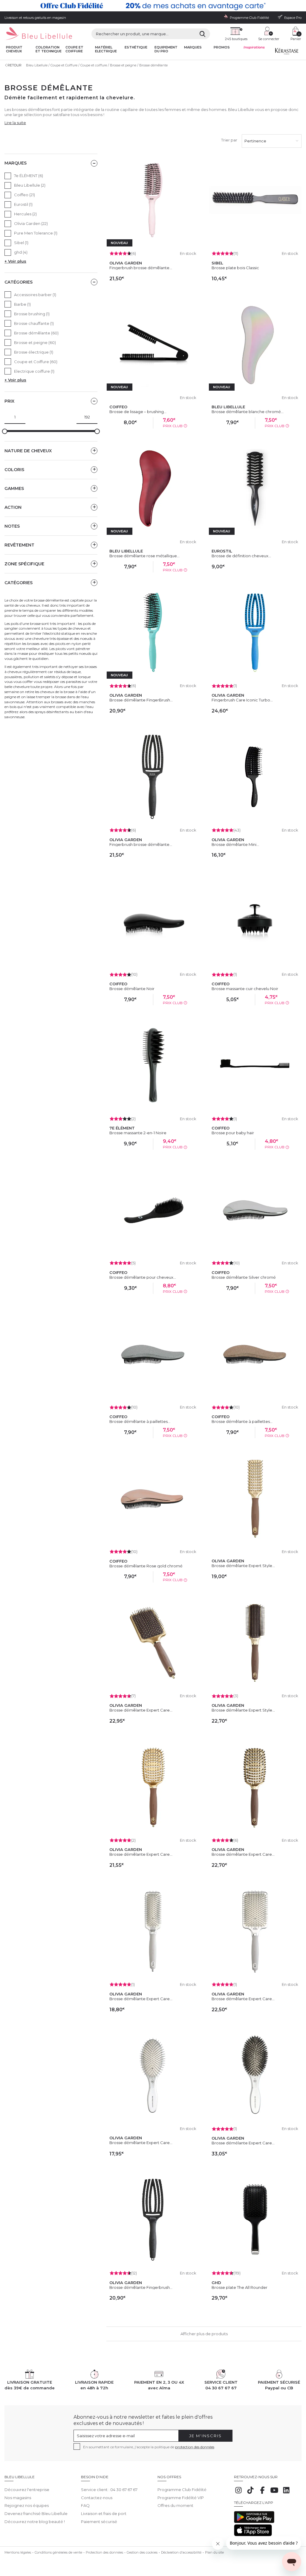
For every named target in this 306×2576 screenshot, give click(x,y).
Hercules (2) (25, 214)
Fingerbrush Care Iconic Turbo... (242, 700)
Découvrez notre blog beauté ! (35, 2522)
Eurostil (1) (23, 204)
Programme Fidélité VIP (181, 2498)
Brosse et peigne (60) (35, 342)
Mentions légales (18, 2552)
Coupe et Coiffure (64, 65)
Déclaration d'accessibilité (181, 2552)
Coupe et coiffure (74, 49)
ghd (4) (21, 252)
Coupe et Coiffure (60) (36, 362)
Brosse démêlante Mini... (235, 844)
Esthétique (136, 47)
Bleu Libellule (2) (30, 185)
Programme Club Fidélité (182, 2490)
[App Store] (253, 2535)
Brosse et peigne (123, 65)
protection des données (195, 2447)
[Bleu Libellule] (38, 34)
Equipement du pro (166, 49)
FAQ (85, 2505)
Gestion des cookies (142, 2552)
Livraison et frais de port (104, 2513)
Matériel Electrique (106, 49)
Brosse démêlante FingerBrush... (141, 700)
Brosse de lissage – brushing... (138, 412)
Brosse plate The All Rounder (240, 2287)
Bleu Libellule (37, 65)
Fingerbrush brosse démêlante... (141, 268)
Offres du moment (175, 2505)
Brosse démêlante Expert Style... (243, 1566)
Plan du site (214, 2552)
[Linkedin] (286, 2493)
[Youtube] (274, 2493)
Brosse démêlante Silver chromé (244, 1277)
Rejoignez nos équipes (27, 2505)
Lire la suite (15, 123)
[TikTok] (250, 2493)
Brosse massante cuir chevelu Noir (245, 989)
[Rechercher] (202, 34)
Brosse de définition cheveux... (241, 556)
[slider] (5, 431)
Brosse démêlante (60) (36, 333)
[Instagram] (238, 2493)
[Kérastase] (287, 53)
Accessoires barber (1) (35, 295)
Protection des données (104, 2552)
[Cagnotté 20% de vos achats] (153, 6)
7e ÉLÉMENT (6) (29, 176)
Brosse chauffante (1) (34, 323)
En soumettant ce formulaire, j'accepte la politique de (149, 2447)
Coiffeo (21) (25, 195)
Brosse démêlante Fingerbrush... (141, 2287)
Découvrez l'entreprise (27, 2490)
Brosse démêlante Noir (132, 989)
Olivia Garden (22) (31, 223)
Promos (222, 47)
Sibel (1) (21, 243)
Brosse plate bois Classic (235, 268)
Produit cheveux (14, 49)
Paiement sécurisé (99, 2522)
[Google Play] (254, 2522)
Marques (193, 47)
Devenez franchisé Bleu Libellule (36, 2513)
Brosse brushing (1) (32, 314)
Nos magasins (18, 2498)
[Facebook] (262, 2493)
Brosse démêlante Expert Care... (141, 1710)
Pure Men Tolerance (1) (36, 233)
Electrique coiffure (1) (34, 371)
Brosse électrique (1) (34, 352)
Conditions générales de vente (58, 2552)
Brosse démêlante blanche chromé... (248, 412)
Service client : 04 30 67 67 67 (109, 2490)
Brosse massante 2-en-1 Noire (138, 1133)
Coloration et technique (49, 49)
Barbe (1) (22, 304)
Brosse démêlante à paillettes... (140, 1421)
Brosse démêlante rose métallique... (144, 556)
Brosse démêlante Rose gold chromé (146, 1566)
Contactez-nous (97, 2498)
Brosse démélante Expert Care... (243, 2143)
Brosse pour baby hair (233, 1133)
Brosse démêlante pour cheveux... (143, 1277)
